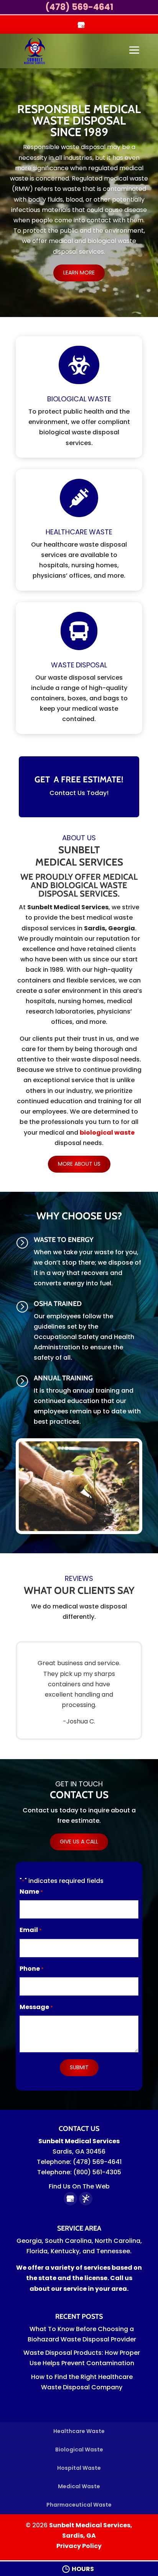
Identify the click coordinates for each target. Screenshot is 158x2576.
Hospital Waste (79, 2468)
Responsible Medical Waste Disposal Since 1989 (79, 121)
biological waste (107, 1133)
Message (36, 2007)
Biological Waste (79, 2449)
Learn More (79, 273)
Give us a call (79, 1842)
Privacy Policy (79, 2546)
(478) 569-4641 (79, 7)
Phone (32, 1969)
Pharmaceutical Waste (79, 2505)
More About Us (79, 1164)
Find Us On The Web (79, 2186)
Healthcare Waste (79, 2431)
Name (31, 1892)
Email (31, 1930)
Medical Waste (79, 2486)
